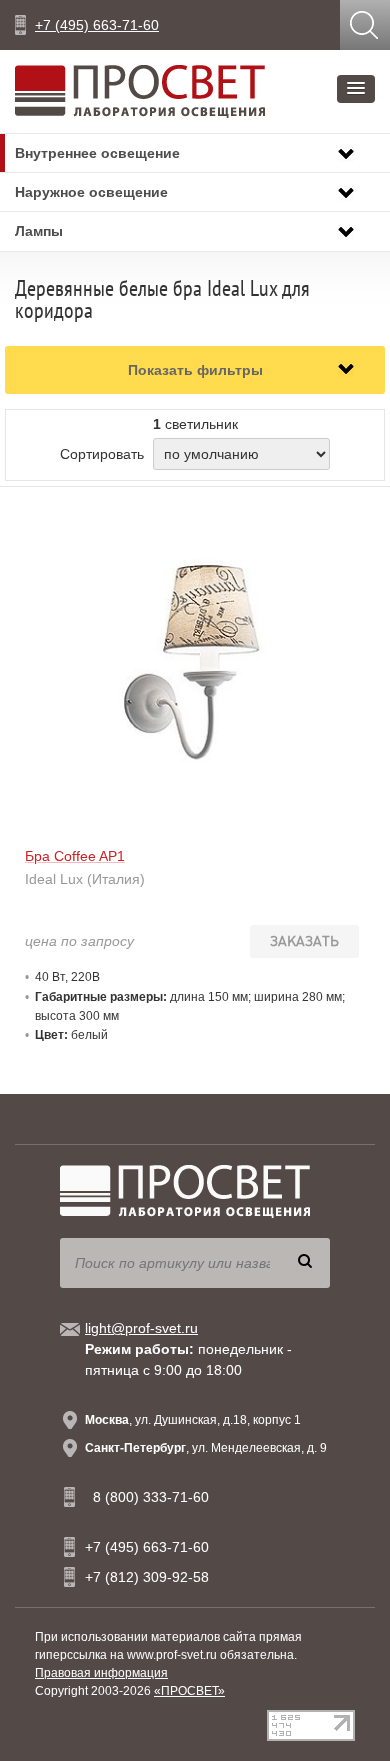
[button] (356, 89)
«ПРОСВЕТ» (189, 1691)
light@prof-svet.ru (141, 1328)
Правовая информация (101, 1673)
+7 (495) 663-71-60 (97, 25)
